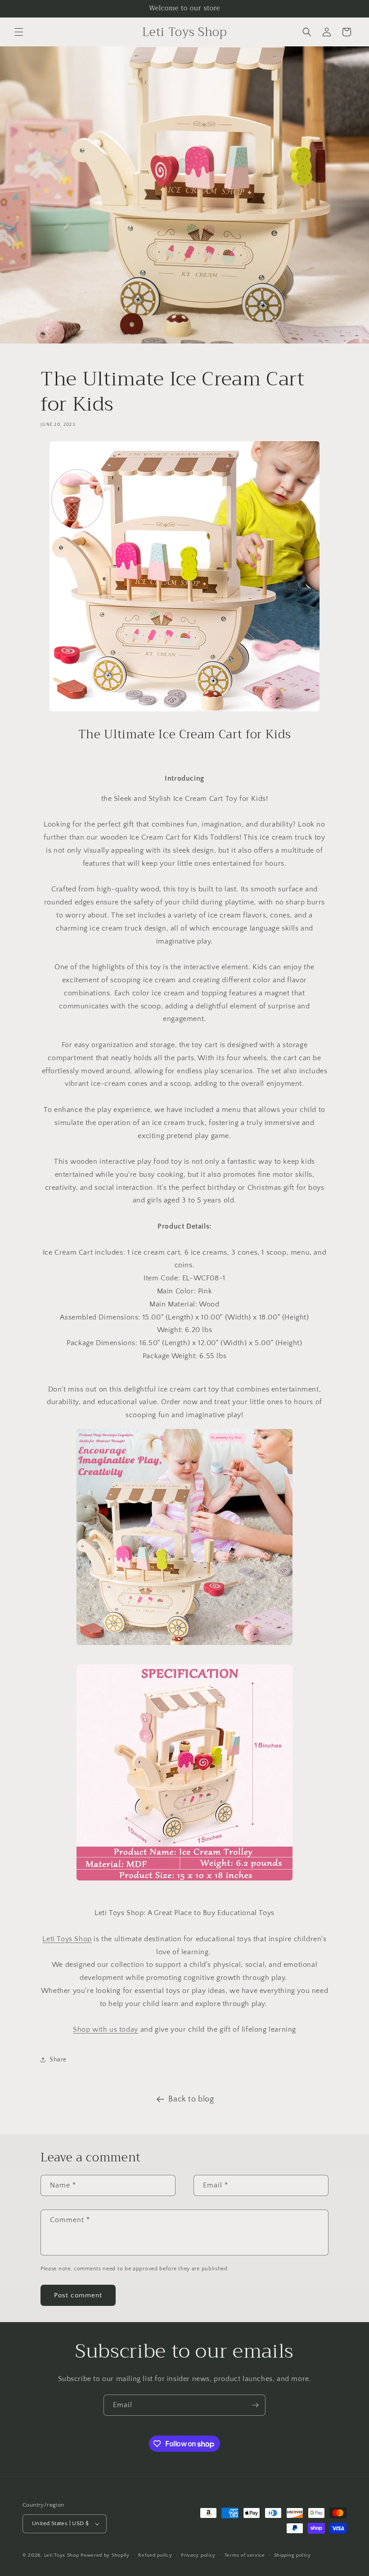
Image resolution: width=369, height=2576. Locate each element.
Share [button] (58, 2060)
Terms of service (245, 2555)
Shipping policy (293, 2555)
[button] (19, 32)
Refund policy (155, 2555)
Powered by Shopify (105, 2555)
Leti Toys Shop (63, 2555)
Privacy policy (198, 2555)
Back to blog (191, 2099)
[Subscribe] (255, 2405)
